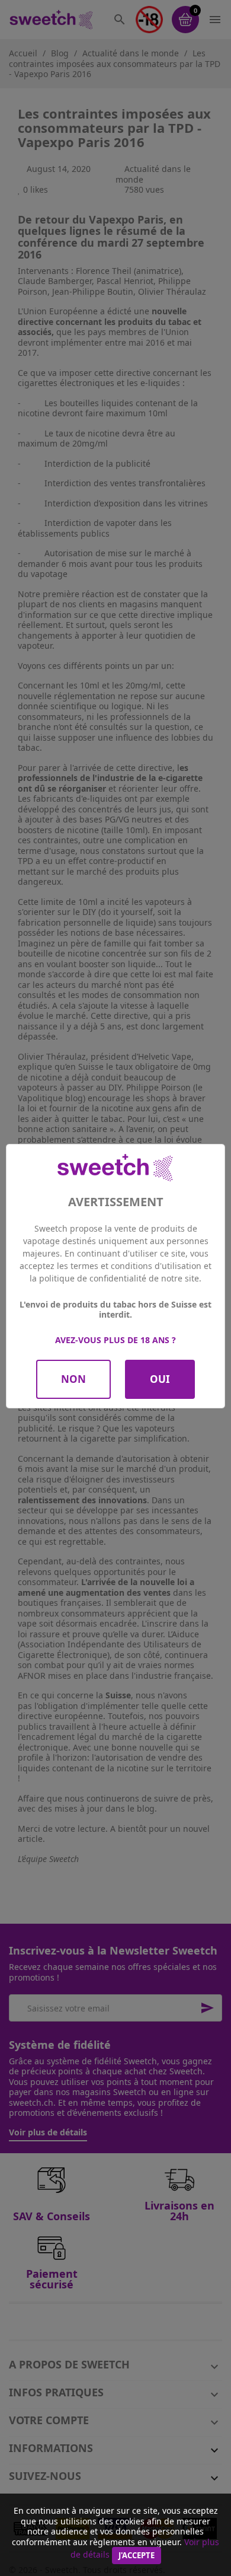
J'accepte (137, 2555)
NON (73, 1379)
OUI (160, 1379)
